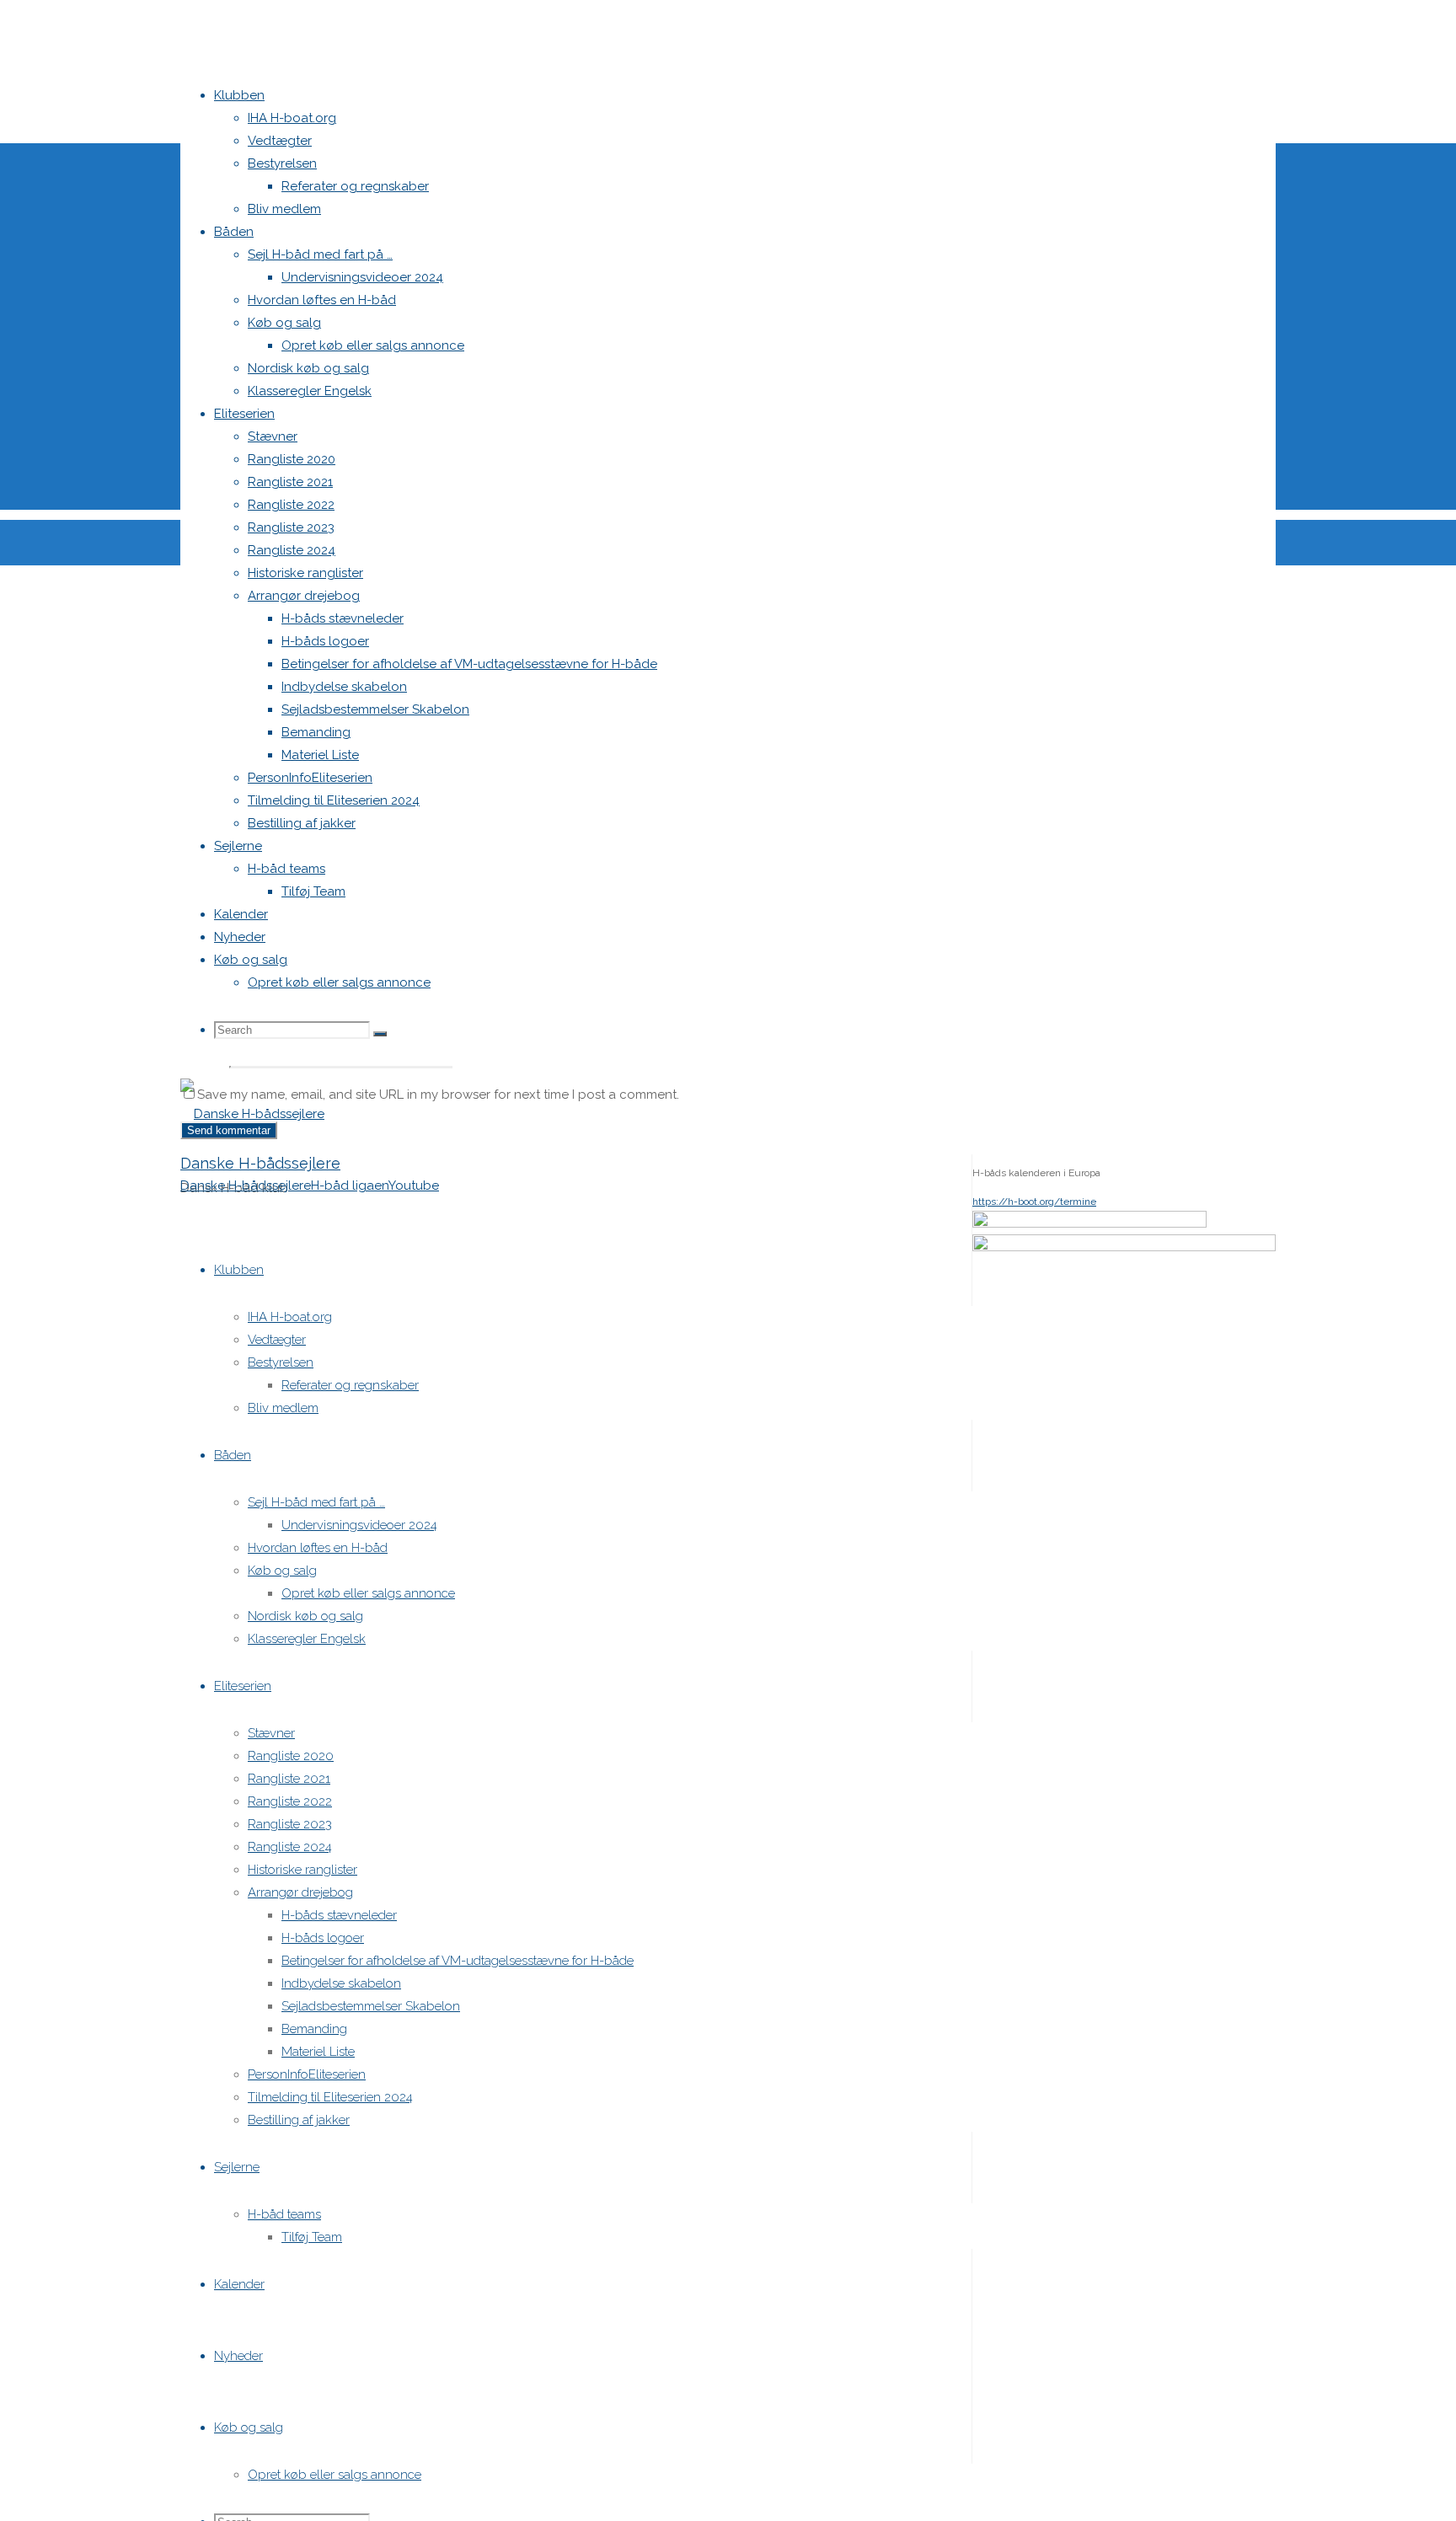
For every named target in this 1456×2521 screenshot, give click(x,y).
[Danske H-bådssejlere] (252, 1114)
